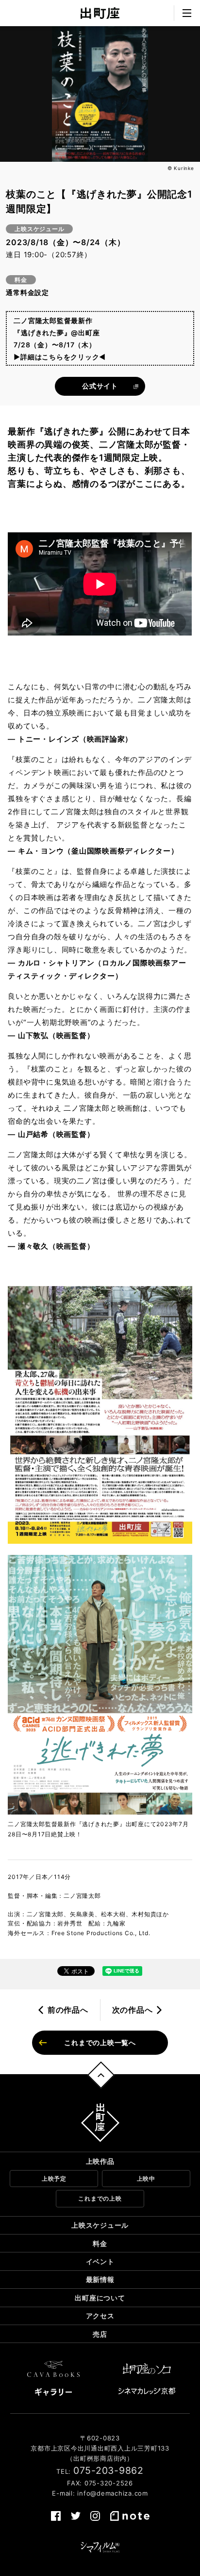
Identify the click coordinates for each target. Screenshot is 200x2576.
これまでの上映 (100, 2198)
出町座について (100, 2298)
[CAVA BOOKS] (53, 2369)
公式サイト (100, 386)
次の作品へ (133, 2010)
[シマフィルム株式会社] (100, 2547)
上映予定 (54, 2179)
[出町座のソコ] (147, 2369)
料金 (100, 2243)
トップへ (101, 2075)
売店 (100, 2334)
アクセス (100, 2316)
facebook (56, 2516)
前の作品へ (68, 2010)
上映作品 (100, 2161)
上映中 (146, 2179)
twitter (76, 2516)
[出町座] (100, 13)
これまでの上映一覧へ (100, 2042)
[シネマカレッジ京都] (147, 2391)
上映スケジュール (100, 2225)
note (130, 2516)
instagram (95, 2516)
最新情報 (100, 2279)
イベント (100, 2261)
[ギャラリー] (53, 2392)
